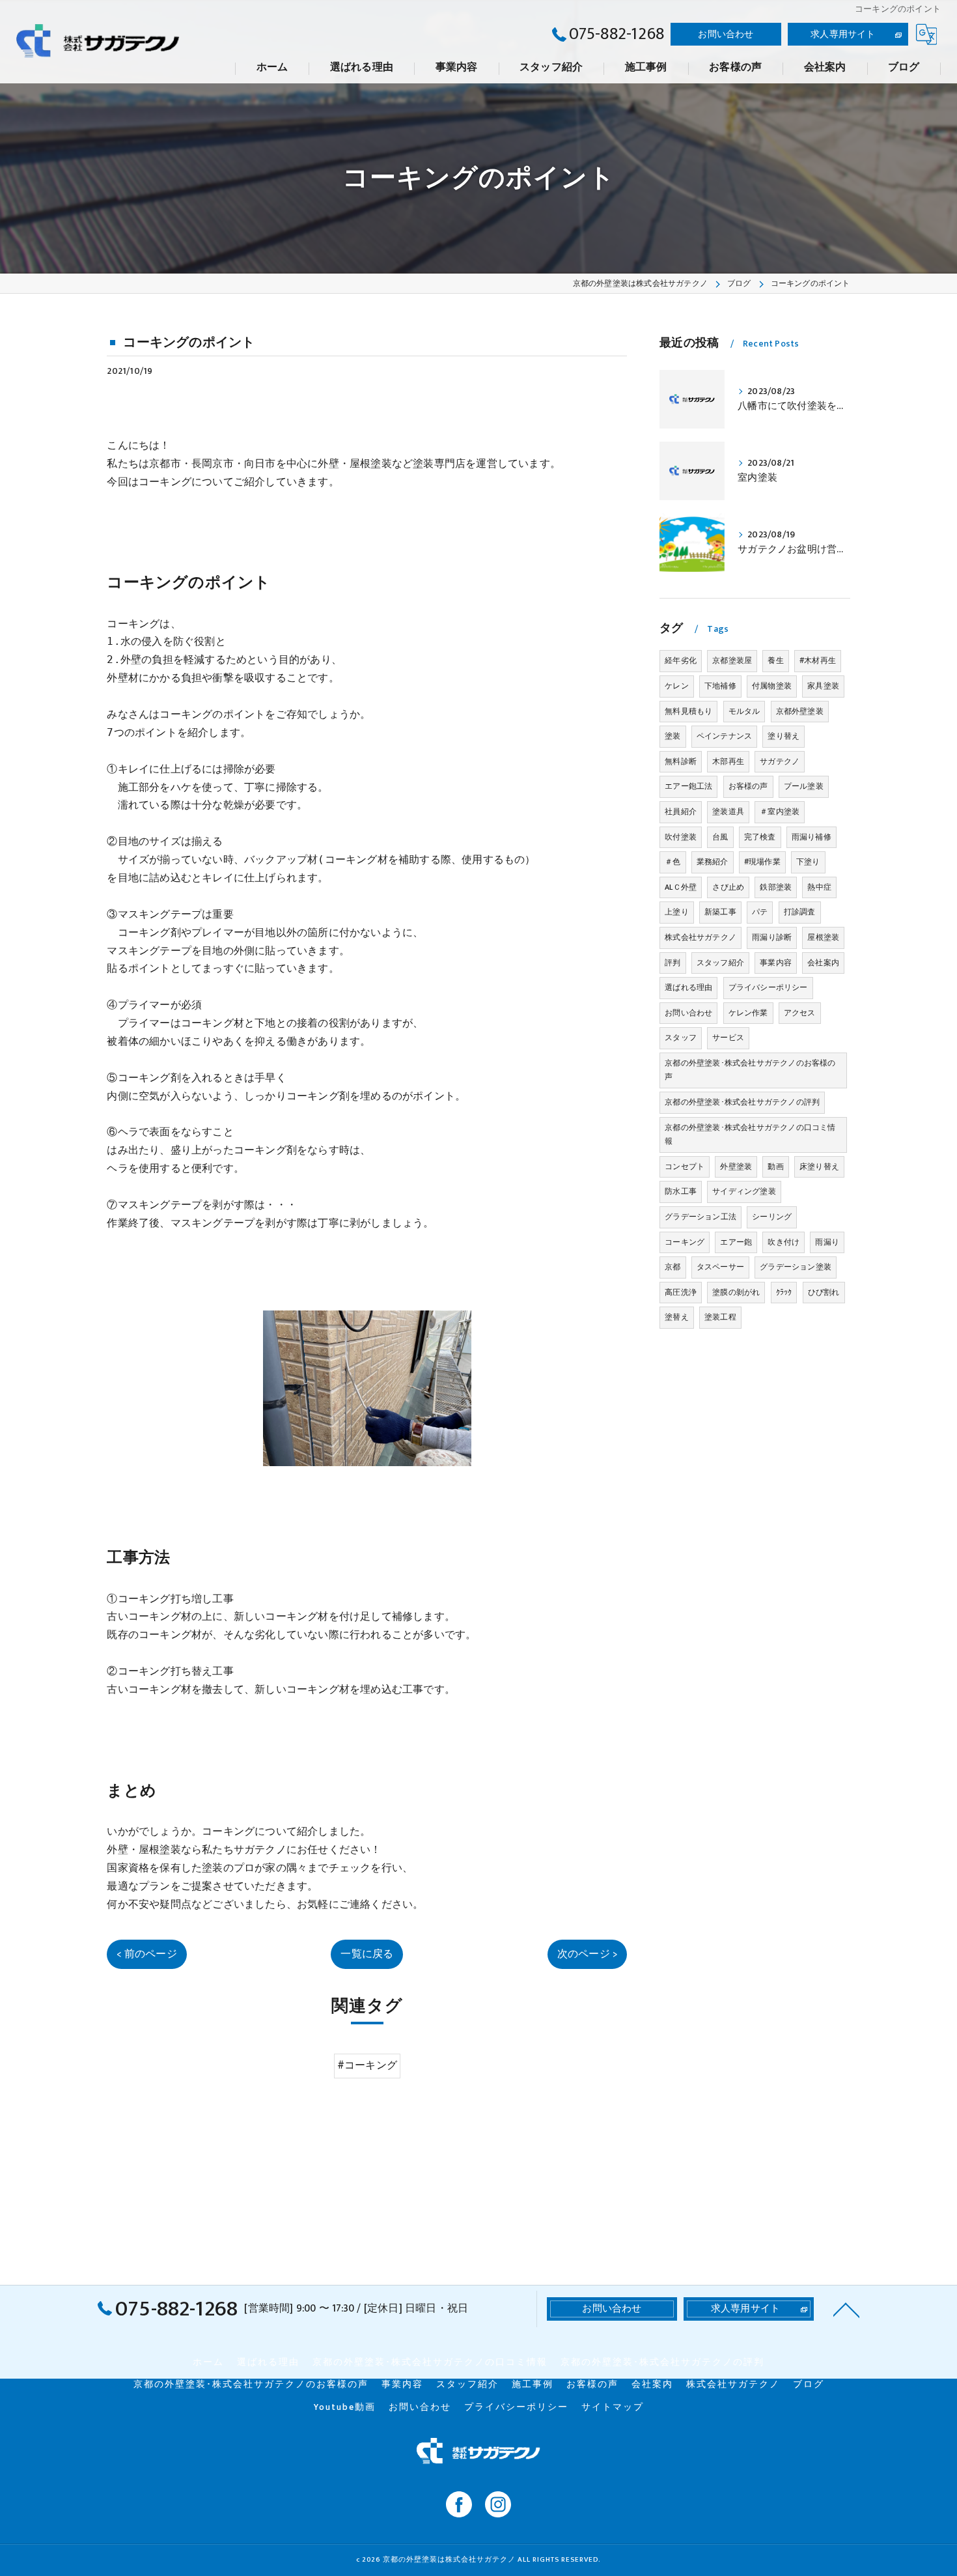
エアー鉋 (736, 1242)
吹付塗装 (681, 837)
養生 (775, 660)
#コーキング (367, 2065)
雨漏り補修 (811, 837)
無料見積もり (688, 711)
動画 (775, 1167)
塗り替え (784, 736)
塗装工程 (720, 1317)
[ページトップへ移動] (846, 2309)
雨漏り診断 (772, 937)
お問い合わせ (726, 34)
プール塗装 (804, 786)
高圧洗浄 (681, 1292)
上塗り (677, 912)
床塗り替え (819, 1167)
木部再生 (728, 761)
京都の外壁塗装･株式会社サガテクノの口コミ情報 (750, 1135)
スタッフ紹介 (720, 963)
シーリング (772, 1217)
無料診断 (681, 761)
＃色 (673, 862)
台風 (720, 837)
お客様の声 (748, 786)
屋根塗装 (823, 937)
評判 (673, 963)
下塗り (808, 862)
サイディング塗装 (744, 1191)
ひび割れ (824, 1292)
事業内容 (776, 963)
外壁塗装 (736, 1167)
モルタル (744, 711)
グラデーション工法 (700, 1217)
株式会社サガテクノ (700, 937)
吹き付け (784, 1242)
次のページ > (587, 1954)
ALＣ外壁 (681, 887)
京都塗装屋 (732, 660)
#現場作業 (762, 862)
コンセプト (685, 1167)
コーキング (685, 1242)
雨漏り (827, 1242)
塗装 (673, 736)
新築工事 (720, 912)
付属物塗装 (772, 686)
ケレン (677, 686)
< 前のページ (146, 1954)
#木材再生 (818, 660)
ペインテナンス (724, 736)
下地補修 (720, 686)
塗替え (677, 1317)
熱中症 (819, 887)
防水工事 (681, 1191)
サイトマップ (613, 2407)
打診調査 (800, 912)
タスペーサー (720, 1267)
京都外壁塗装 (800, 711)
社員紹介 (681, 812)
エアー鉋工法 (688, 786)
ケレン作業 (748, 1013)
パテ (760, 912)
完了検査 (760, 837)
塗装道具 (728, 812)
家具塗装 (823, 686)
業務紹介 (713, 862)
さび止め (728, 887)
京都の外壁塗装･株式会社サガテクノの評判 (742, 1102)
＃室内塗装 (780, 812)
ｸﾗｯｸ (784, 1292)
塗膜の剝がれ (736, 1292)
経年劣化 (681, 660)
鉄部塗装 (776, 887)
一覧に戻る (367, 1954)
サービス (728, 1038)
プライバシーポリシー (768, 987)
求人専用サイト (843, 34)
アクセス (800, 1013)
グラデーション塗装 (796, 1267)
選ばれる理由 (688, 987)
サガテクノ (780, 761)
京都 (673, 1267)
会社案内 (823, 963)
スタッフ (681, 1038)
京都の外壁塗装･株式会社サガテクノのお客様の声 (750, 1070)
